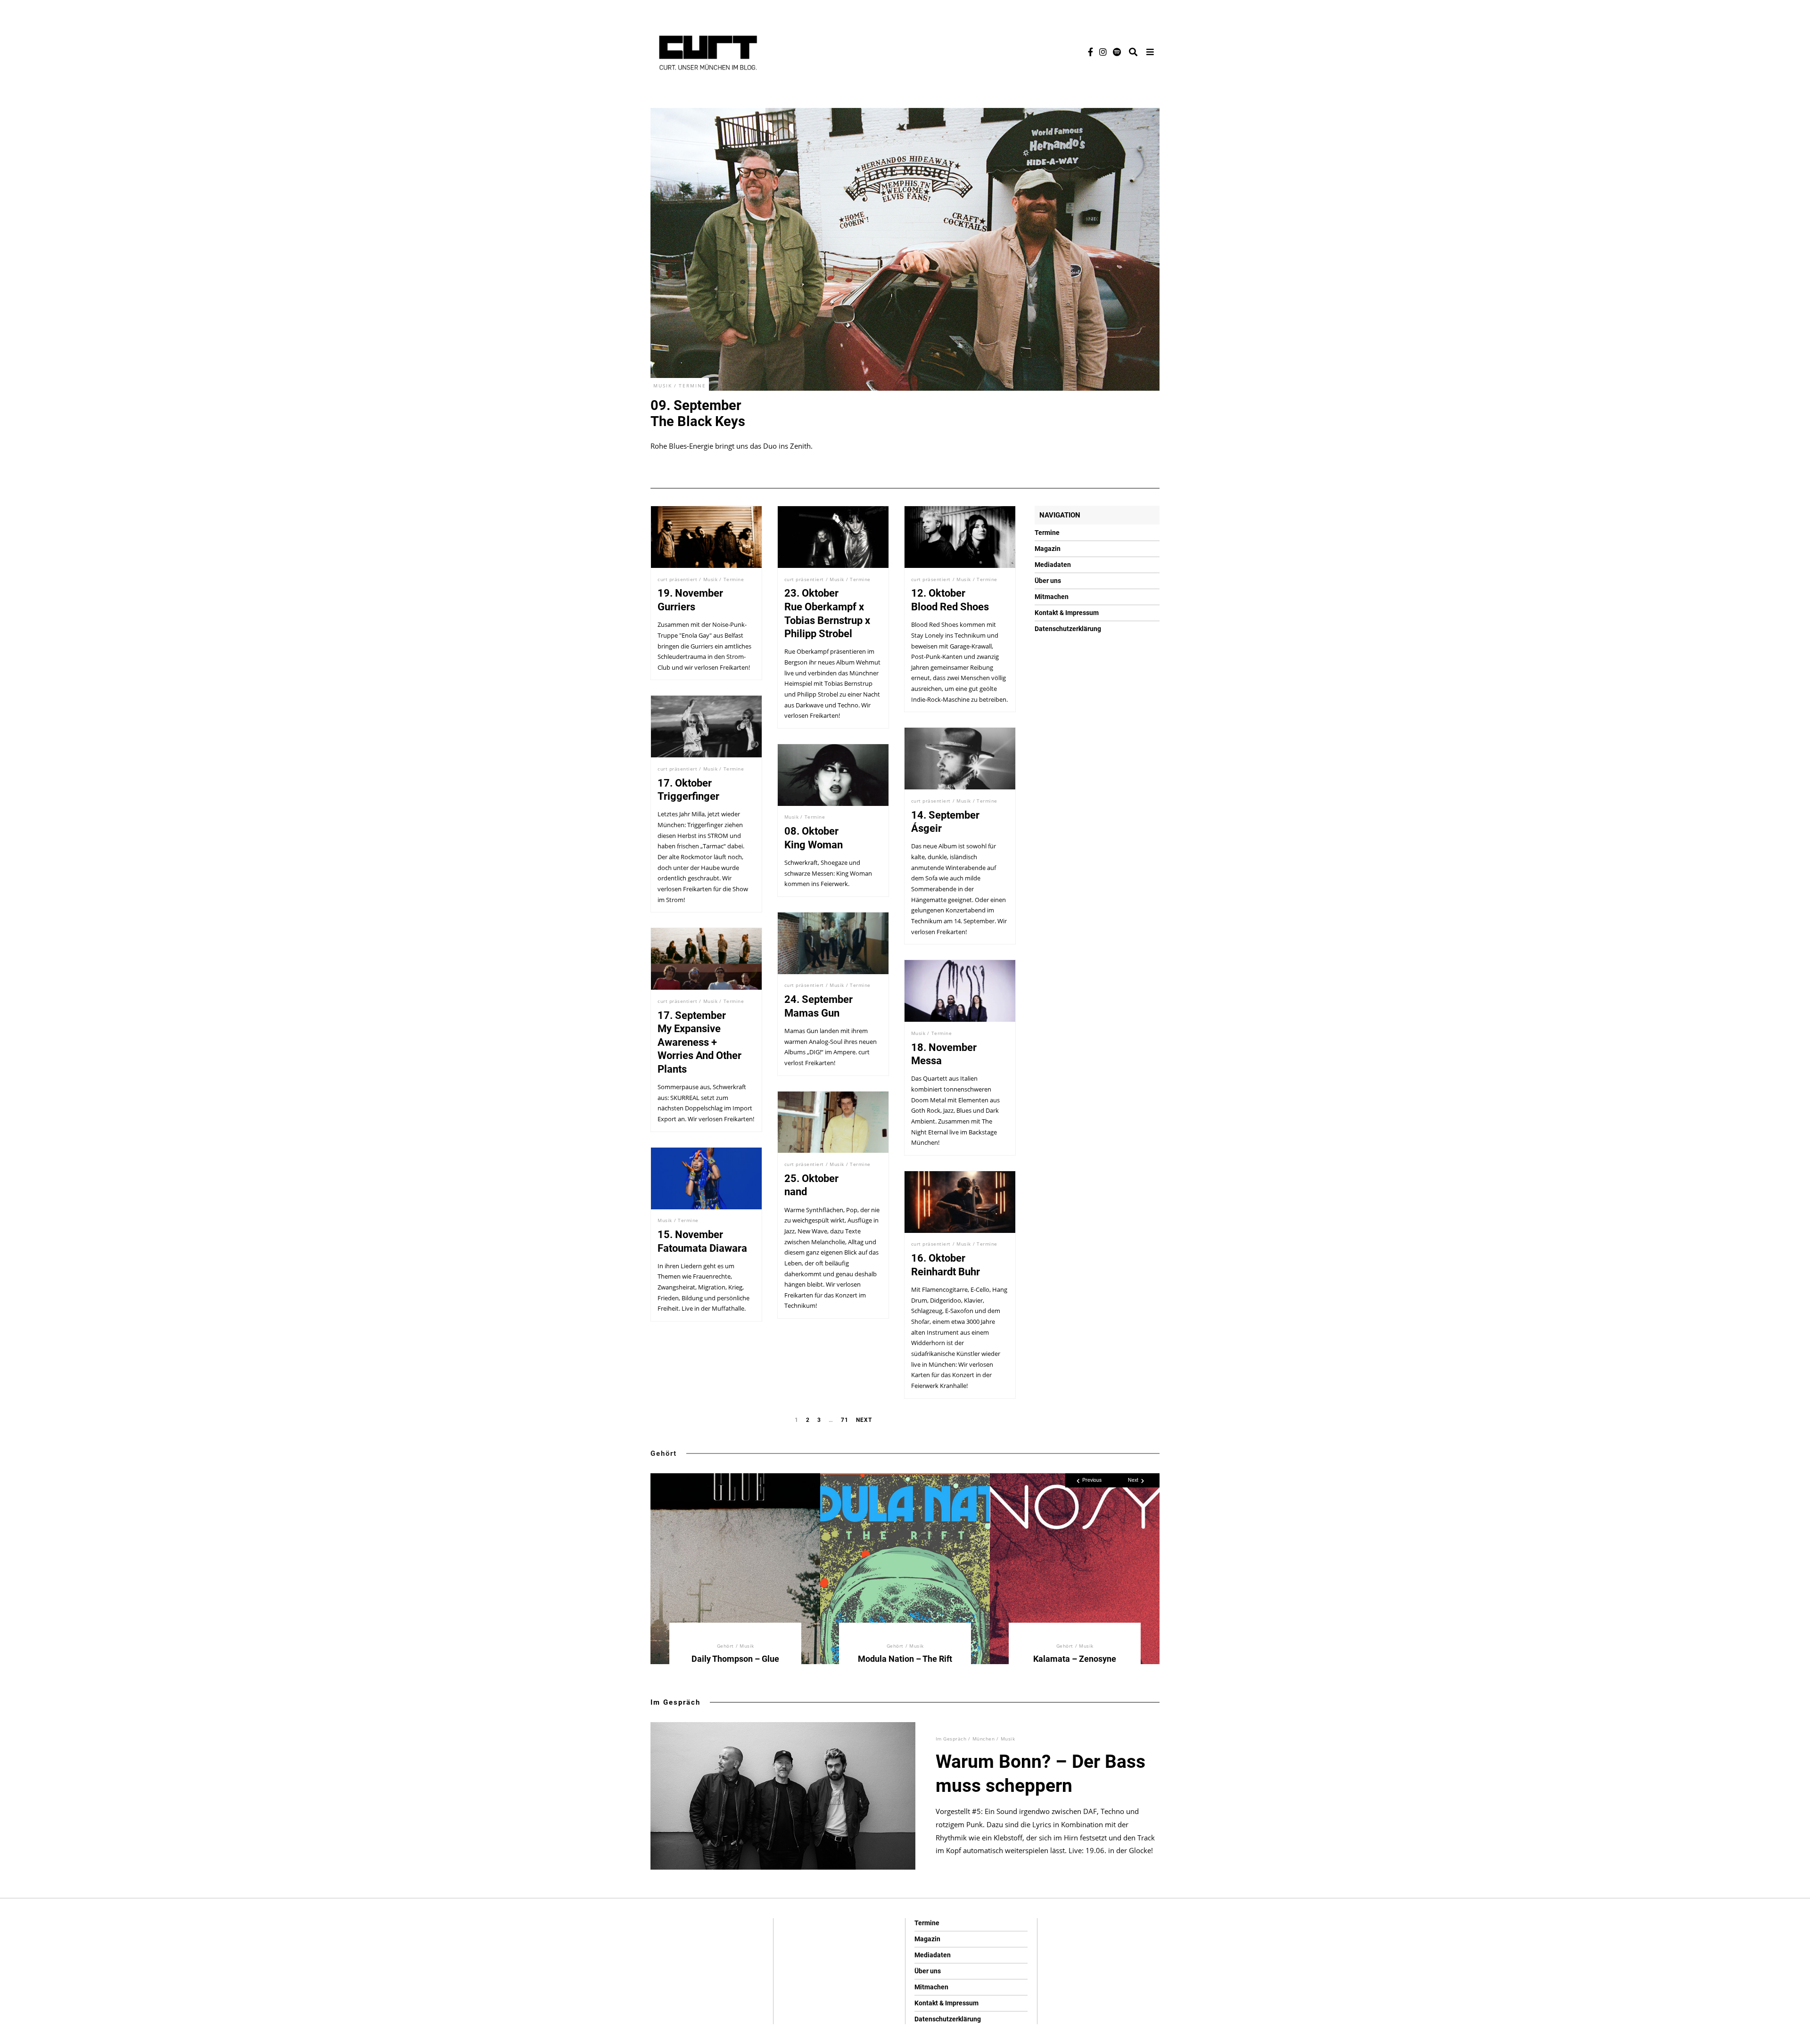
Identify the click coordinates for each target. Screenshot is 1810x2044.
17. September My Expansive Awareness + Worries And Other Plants (699, 1042)
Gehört (664, 1453)
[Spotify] (1117, 52)
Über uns (1048, 581)
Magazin (1048, 549)
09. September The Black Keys (698, 413)
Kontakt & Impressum (1067, 613)
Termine (692, 386)
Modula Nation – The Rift (905, 1659)
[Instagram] (1103, 52)
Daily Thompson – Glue (735, 1659)
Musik (663, 386)
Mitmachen (1052, 597)
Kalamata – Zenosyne (1075, 1659)
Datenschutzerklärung (1068, 629)
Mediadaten (1053, 565)
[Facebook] (1090, 52)
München (984, 1739)
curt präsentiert (677, 579)
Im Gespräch (675, 1702)
